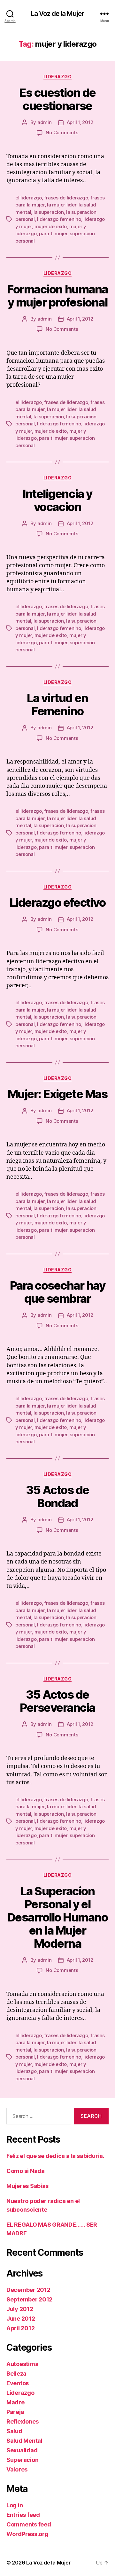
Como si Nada (26, 2171)
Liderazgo (58, 77)
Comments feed (29, 2524)
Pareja (15, 2412)
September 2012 (29, 2299)
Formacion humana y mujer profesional (57, 296)
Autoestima (22, 2364)
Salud (14, 2431)
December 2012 (28, 2290)
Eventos (18, 2383)
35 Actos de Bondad (57, 1497)
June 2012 (21, 2319)
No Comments (62, 132)
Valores (17, 2469)
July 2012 (20, 2309)
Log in (15, 2505)
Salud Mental (24, 2441)
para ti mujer (53, 233)
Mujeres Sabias (27, 2186)
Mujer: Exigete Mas (57, 1094)
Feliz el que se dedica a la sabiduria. (55, 2156)
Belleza (16, 2374)
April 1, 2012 (80, 122)
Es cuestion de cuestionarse (57, 99)
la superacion (49, 212)
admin (45, 122)
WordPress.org (27, 2534)
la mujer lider (61, 205)
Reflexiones (23, 2421)
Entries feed (23, 2515)
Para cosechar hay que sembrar (58, 1292)
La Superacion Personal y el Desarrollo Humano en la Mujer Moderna (58, 1917)
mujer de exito (51, 226)
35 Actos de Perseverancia (57, 1701)
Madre (15, 2402)
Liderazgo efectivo (57, 903)
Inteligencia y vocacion (57, 500)
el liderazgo (29, 198)
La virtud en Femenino (57, 705)
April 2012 (20, 2328)
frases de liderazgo (66, 198)
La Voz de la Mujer (57, 14)
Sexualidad (22, 2450)
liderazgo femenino (59, 219)
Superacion (22, 2460)
